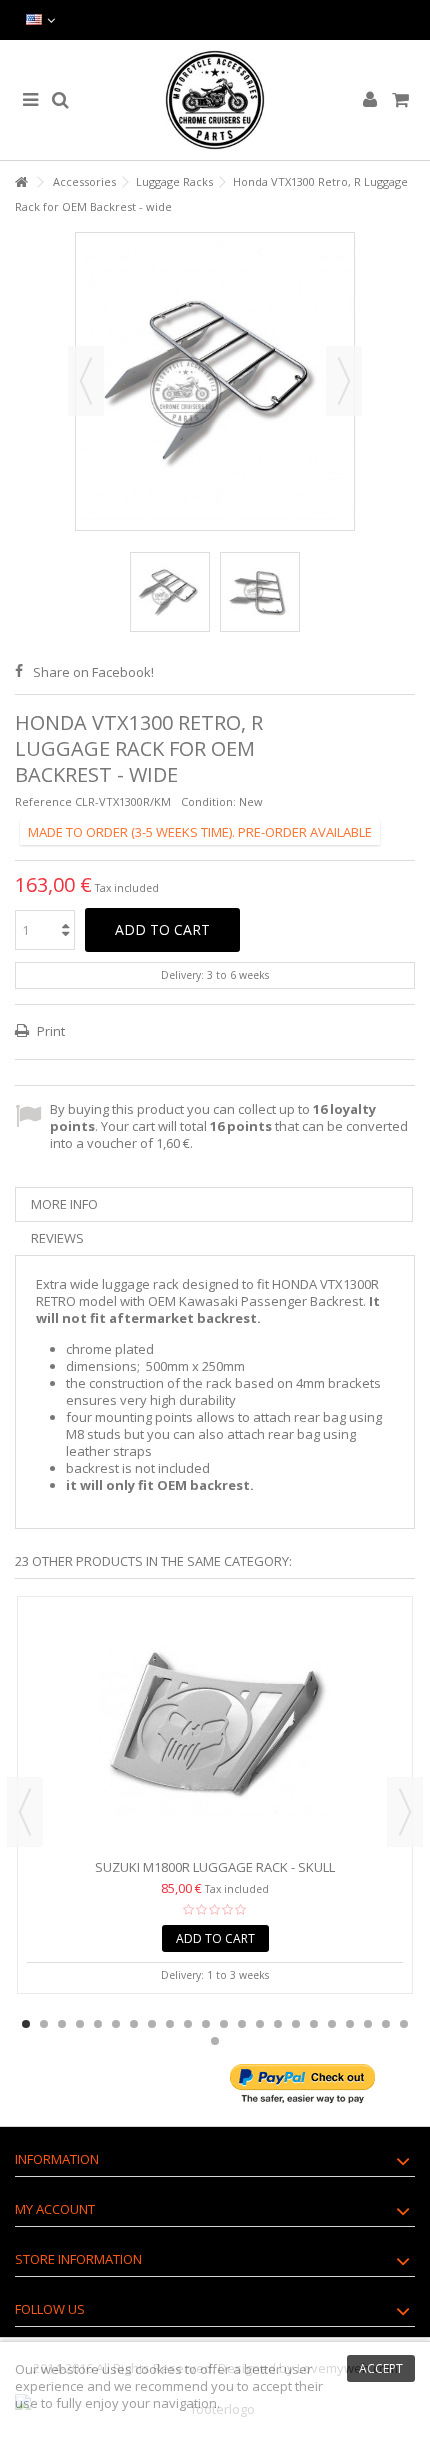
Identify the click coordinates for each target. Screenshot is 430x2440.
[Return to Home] (21, 182)
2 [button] (44, 2024)
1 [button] (26, 2024)
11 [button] (206, 2024)
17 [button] (314, 2024)
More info (64, 1204)
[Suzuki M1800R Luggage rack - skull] (215, 1730)
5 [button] (98, 2024)
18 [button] (332, 2024)
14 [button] (260, 2024)
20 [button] (368, 2024)
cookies (158, 2369)
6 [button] (116, 2024)
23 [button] (215, 2041)
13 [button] (242, 2024)
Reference (43, 801)
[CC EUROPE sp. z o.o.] (215, 100)
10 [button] (188, 2024)
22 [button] (404, 2024)
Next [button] (344, 381)
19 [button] (350, 2024)
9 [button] (170, 2024)
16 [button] (296, 2024)
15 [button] (278, 2024)
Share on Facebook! (93, 672)
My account (55, 2209)
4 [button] (80, 2024)
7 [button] (134, 2024)
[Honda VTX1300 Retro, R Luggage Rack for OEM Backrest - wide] (170, 592)
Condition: (208, 801)
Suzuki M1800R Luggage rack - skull (215, 1867)
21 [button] (386, 2024)
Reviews (57, 1238)
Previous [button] (86, 381)
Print (49, 1031)
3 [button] (62, 2024)
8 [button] (152, 2024)
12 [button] (224, 2024)
